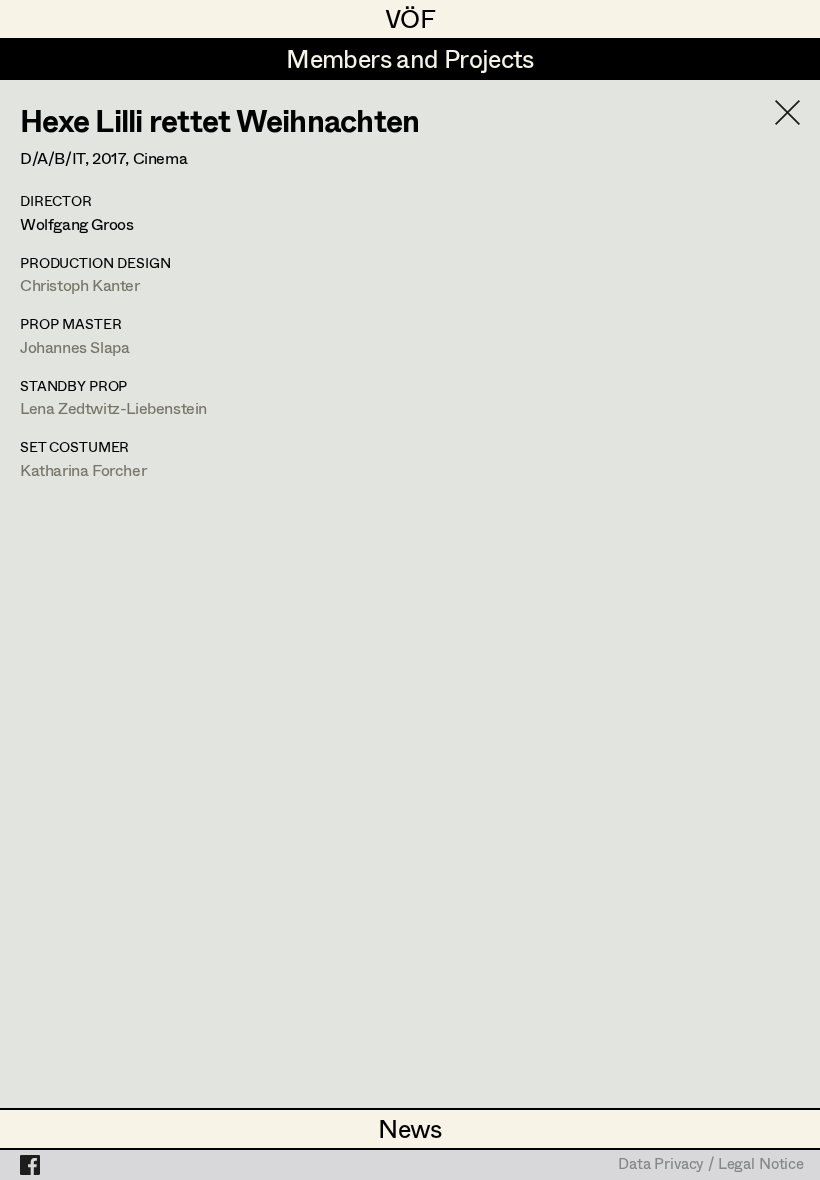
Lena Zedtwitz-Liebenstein (113, 407)
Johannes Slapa (74, 346)
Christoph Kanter (80, 284)
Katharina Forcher (83, 469)
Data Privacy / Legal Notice (711, 1165)
